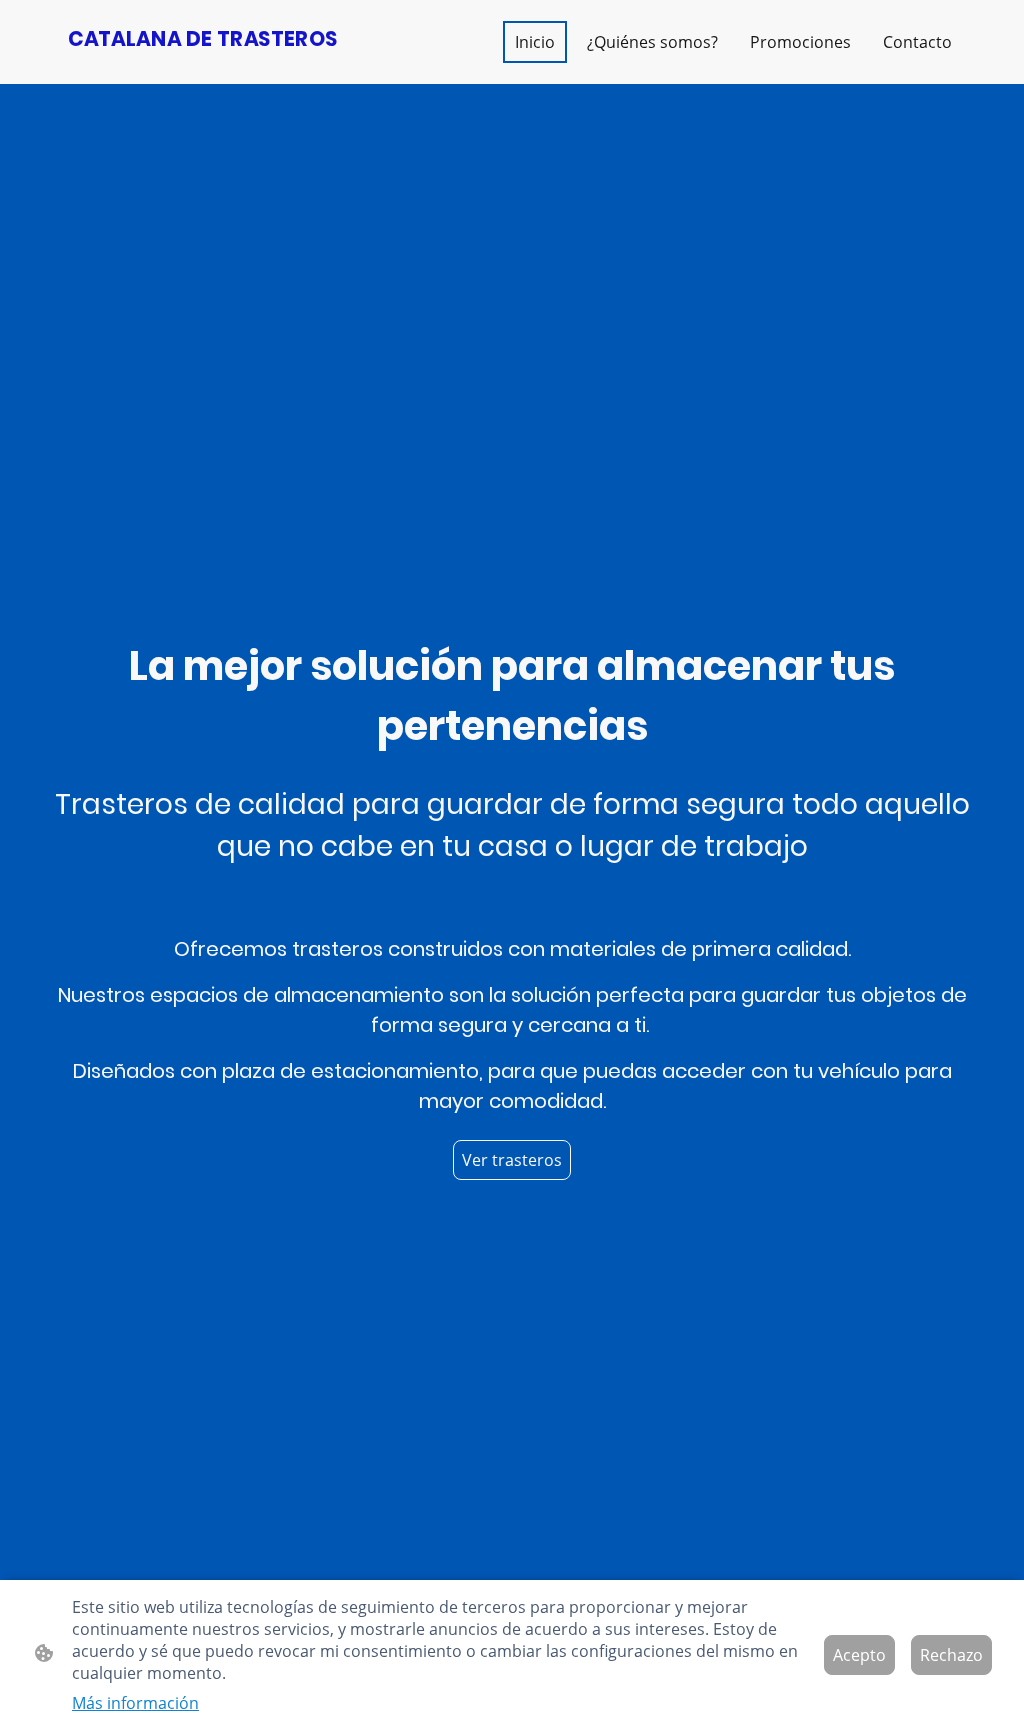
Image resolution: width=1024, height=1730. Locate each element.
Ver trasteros (512, 1160)
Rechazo (951, 1655)
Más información (135, 1703)
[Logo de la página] (202, 67)
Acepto (859, 1655)
